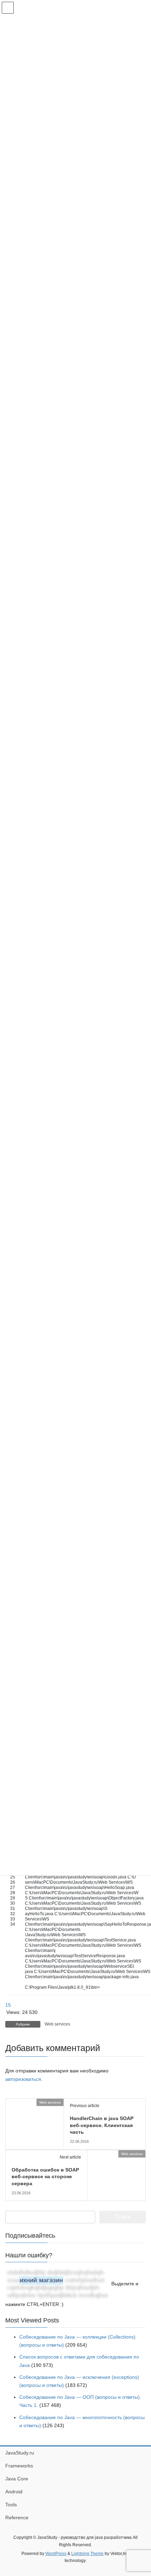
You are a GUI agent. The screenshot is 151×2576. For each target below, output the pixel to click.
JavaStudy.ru (20, 2453)
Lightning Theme (87, 2554)
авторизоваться (23, 2079)
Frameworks (19, 2466)
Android (14, 2492)
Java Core (17, 2479)
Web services (57, 2024)
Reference (17, 2518)
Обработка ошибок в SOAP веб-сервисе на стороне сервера (45, 2177)
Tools (11, 2505)
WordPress (56, 2554)
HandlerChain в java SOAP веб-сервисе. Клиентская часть (102, 2125)
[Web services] (8, 2102)
